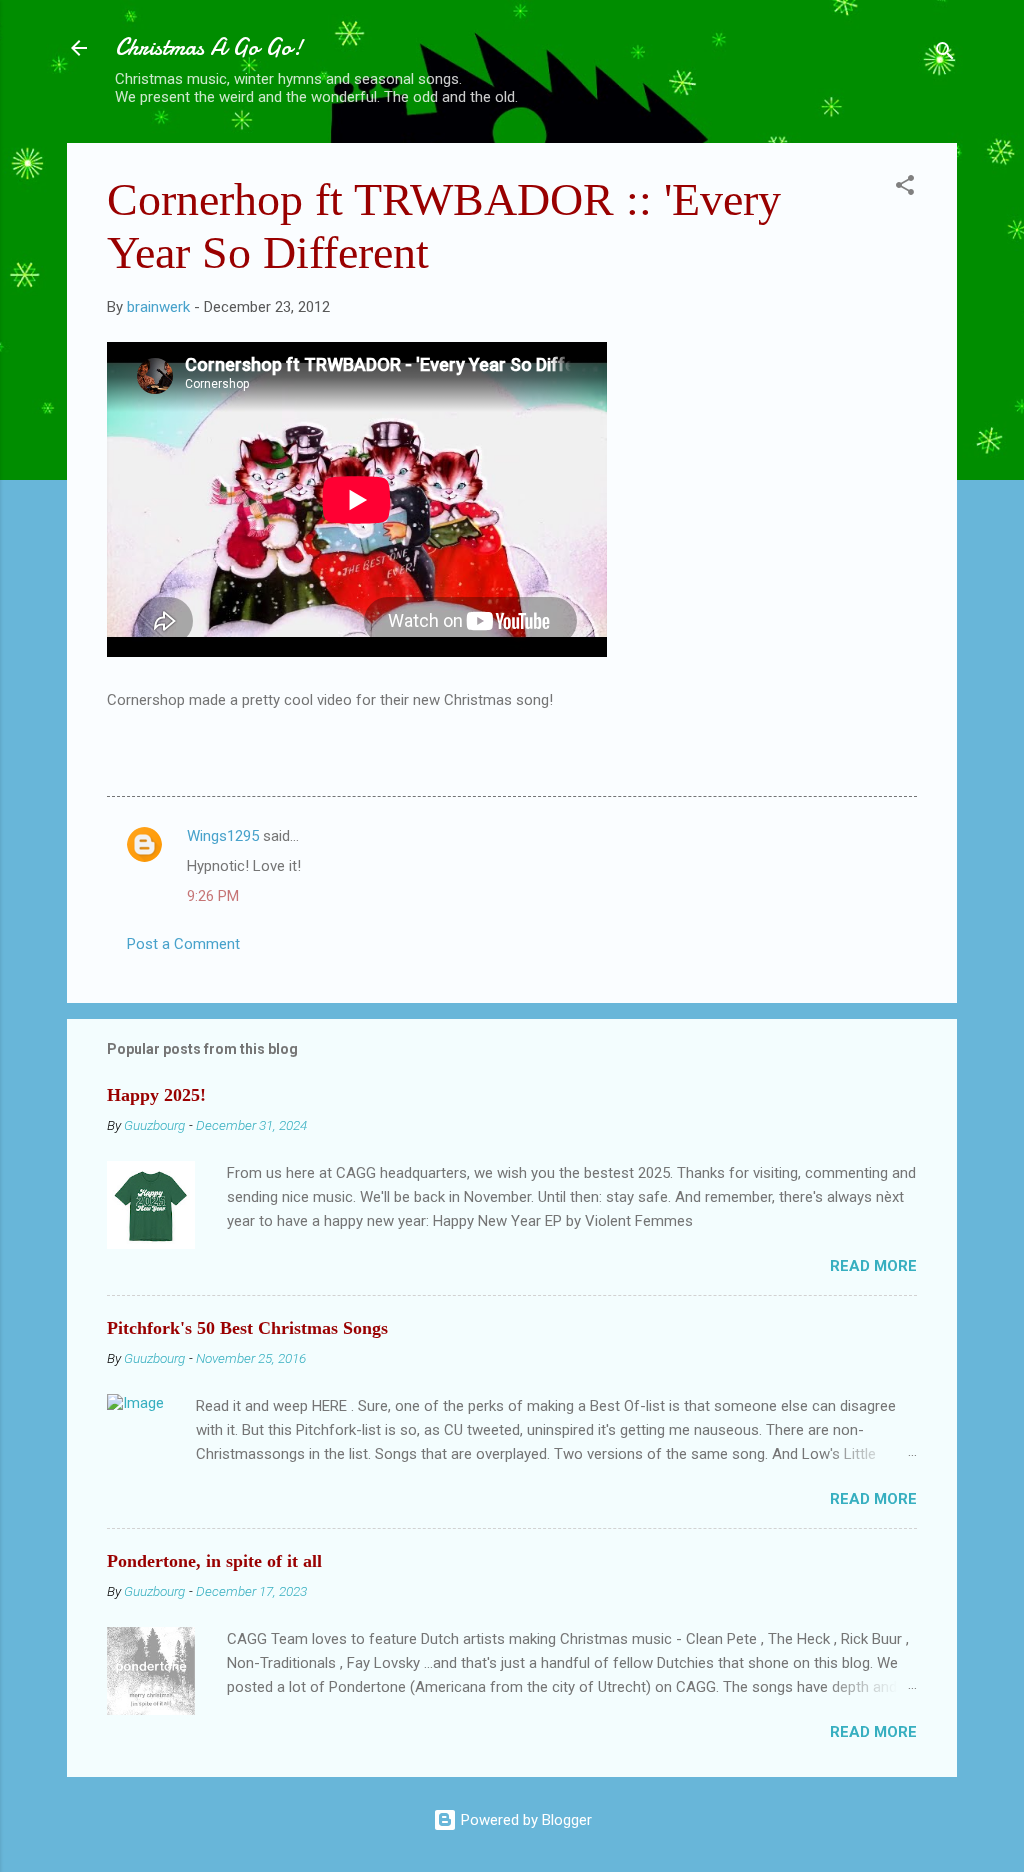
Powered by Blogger (524, 1820)
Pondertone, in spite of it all (214, 1561)
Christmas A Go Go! (209, 47)
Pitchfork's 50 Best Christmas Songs (247, 1328)
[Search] (945, 54)
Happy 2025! (156, 1095)
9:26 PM (213, 896)
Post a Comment (183, 944)
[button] (905, 188)
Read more (873, 1266)
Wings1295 (223, 836)
